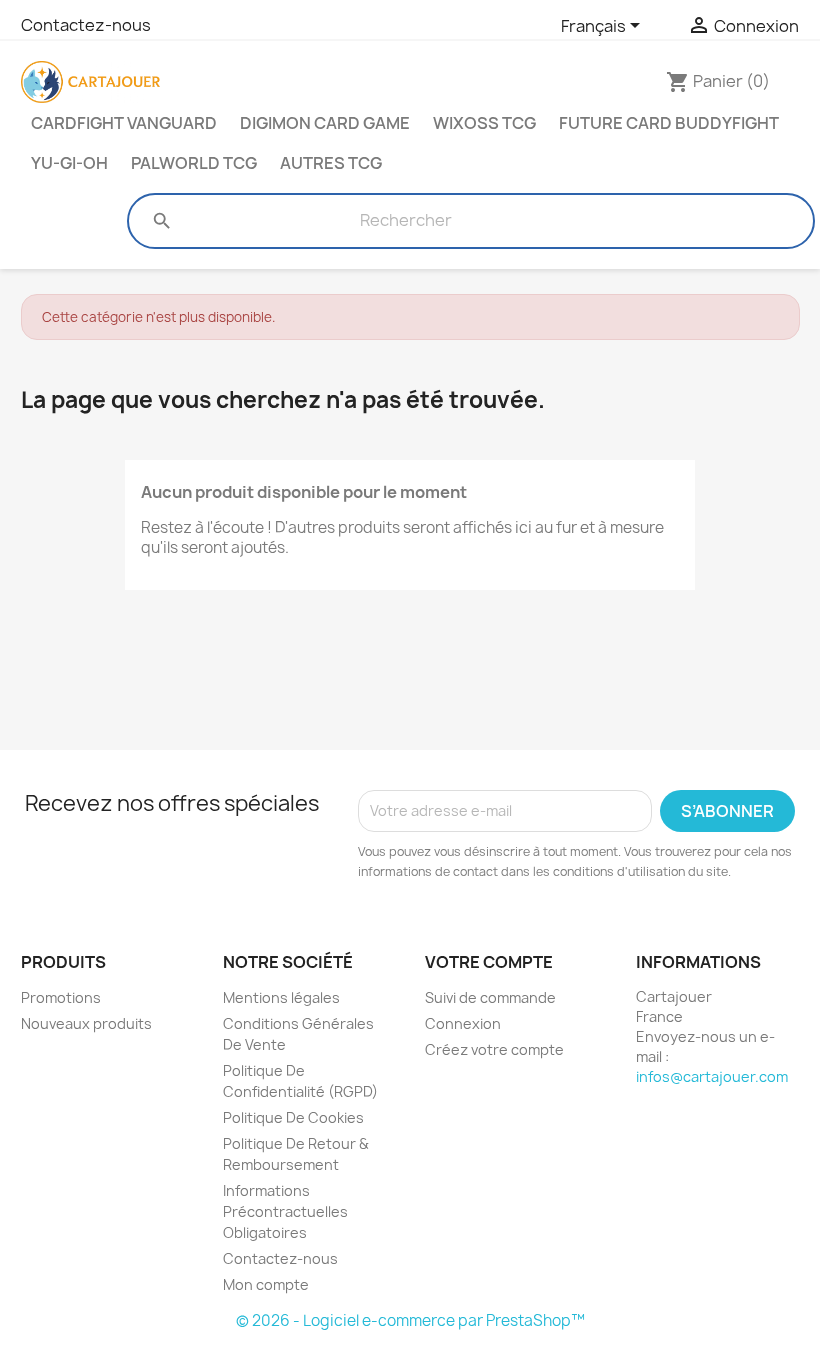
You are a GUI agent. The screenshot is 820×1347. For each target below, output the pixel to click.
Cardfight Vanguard (124, 123)
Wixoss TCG (484, 123)
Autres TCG (331, 163)
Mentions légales (281, 997)
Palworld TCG (194, 163)
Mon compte (266, 1284)
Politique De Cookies (293, 1117)
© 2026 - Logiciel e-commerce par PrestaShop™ (410, 1320)
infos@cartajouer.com (712, 1076)
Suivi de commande (490, 997)
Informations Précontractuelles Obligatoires (285, 1211)
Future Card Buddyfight (669, 123)
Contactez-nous (86, 25)
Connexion (463, 1023)
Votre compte (489, 962)
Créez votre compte (494, 1049)
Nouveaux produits (86, 1023)
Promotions (61, 997)
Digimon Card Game (325, 123)
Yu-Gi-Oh (69, 163)
